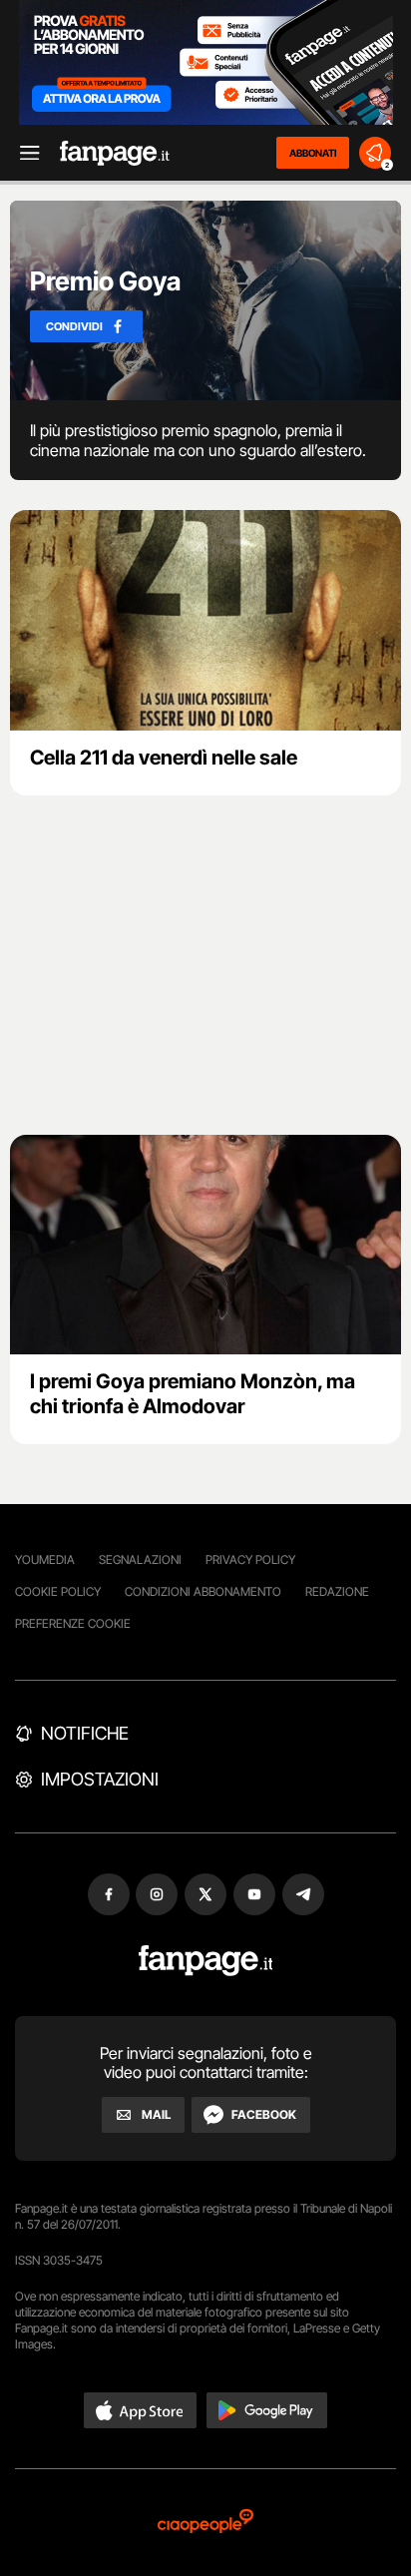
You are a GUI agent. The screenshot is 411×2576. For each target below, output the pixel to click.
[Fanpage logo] (115, 153)
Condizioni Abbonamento (203, 1591)
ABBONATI (313, 153)
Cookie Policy (58, 1591)
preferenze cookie (73, 1623)
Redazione (337, 1591)
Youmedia (45, 1559)
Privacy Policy (250, 1559)
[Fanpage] (206, 1961)
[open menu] (23, 153)
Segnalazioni (140, 1559)
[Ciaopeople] (205, 2523)
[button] (141, 2410)
